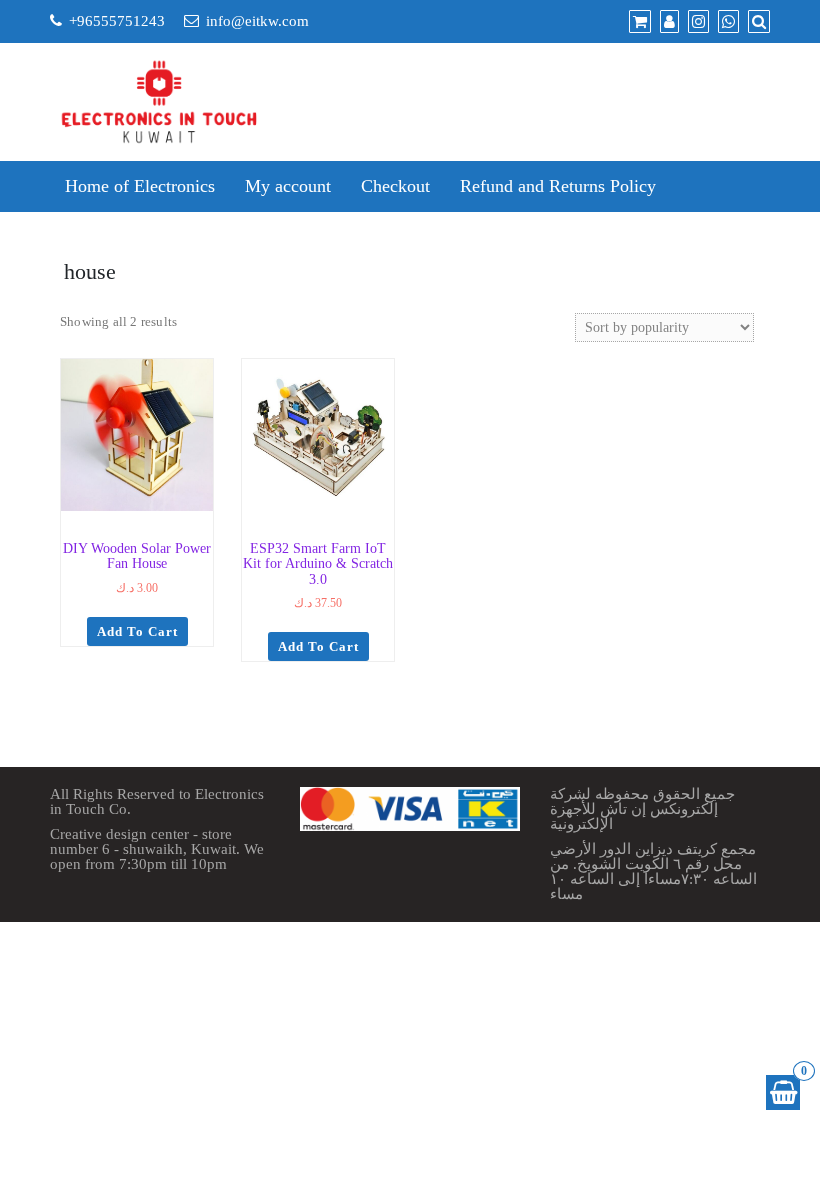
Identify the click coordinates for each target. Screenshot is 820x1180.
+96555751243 (117, 21)
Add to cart (137, 631)
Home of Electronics (140, 186)
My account (288, 186)
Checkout (395, 186)
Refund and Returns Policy (558, 186)
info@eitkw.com (257, 21)
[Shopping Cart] (783, 1092)
